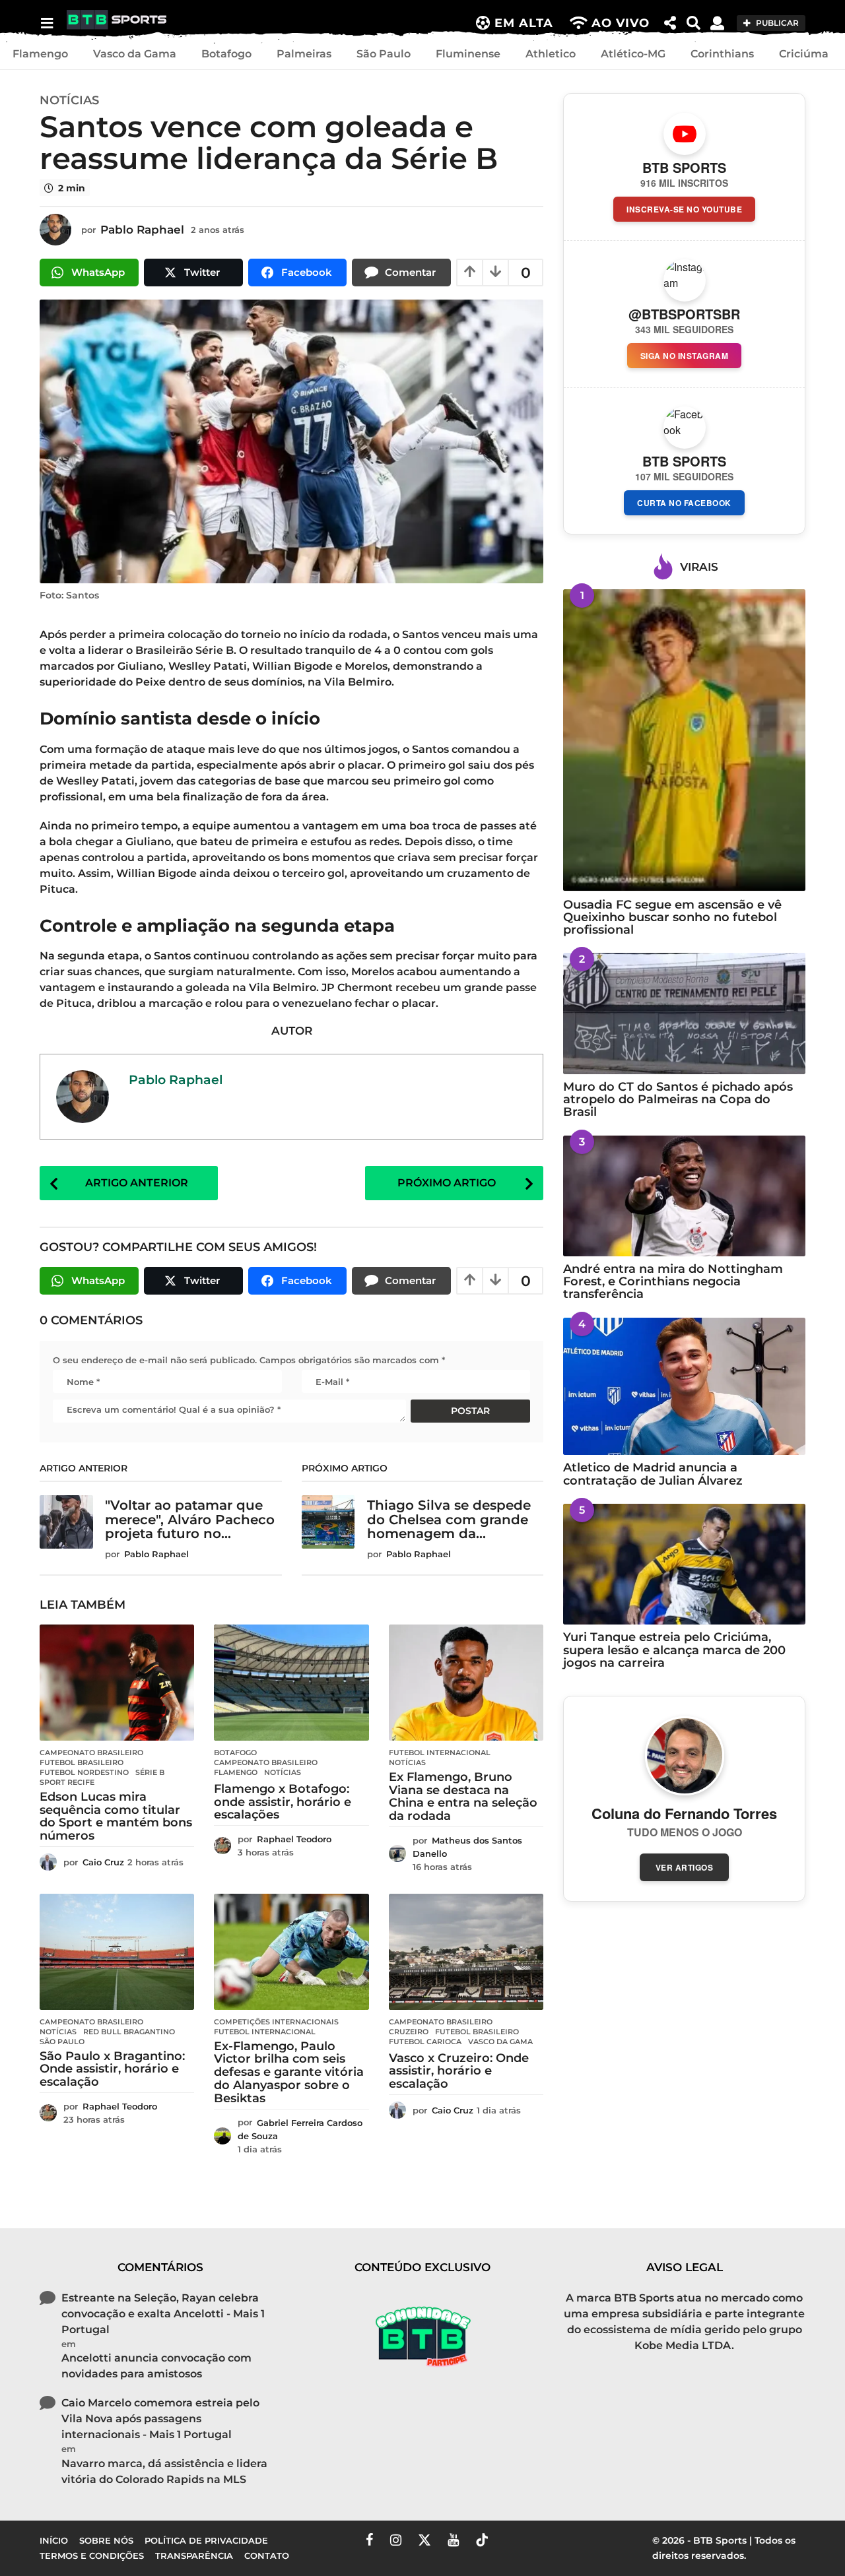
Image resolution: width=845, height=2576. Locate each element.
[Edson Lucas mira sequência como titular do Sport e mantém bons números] (117, 1683)
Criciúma (804, 54)
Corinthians (722, 54)
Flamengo (40, 54)
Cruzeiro (409, 2032)
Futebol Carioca (425, 2042)
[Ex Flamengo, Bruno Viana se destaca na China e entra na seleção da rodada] (466, 1683)
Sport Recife (67, 1782)
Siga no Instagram (685, 356)
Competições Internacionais (276, 2022)
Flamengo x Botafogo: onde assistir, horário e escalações (283, 1802)
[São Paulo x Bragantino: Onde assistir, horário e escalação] (117, 1952)
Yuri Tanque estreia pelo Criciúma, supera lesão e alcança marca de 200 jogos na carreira (674, 1650)
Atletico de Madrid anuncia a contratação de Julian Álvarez (653, 1474)
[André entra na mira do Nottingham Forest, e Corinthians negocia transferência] (684, 1196)
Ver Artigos (685, 1867)
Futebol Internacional (440, 1753)
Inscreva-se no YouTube (684, 209)
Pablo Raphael (176, 1079)
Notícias (69, 100)
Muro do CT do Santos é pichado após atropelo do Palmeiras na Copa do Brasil (678, 1100)
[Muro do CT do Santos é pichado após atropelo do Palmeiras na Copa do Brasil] (684, 1013)
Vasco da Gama (135, 54)
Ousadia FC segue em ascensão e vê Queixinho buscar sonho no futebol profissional (672, 918)
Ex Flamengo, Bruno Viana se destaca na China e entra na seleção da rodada (463, 1796)
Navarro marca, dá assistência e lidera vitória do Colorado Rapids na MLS (164, 2471)
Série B (150, 1772)
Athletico (551, 54)
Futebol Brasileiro (82, 1762)
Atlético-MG (633, 54)
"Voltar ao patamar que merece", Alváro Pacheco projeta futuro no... (190, 1519)
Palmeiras (304, 54)
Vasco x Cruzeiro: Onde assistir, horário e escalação (459, 2071)
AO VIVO (621, 23)
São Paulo (384, 54)
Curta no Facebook (684, 503)
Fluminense (468, 54)
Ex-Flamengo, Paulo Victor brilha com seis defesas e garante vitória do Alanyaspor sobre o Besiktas (289, 2072)
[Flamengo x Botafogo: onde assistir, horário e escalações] (291, 1683)
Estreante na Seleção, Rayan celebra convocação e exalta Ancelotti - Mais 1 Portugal (163, 2314)
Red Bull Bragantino (129, 2032)
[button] (47, 23)
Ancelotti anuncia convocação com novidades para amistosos (156, 2366)
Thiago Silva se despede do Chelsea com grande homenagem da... (449, 1519)
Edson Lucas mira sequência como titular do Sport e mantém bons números (116, 1816)
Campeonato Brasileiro (91, 1753)
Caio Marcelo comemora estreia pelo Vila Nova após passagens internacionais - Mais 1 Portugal (160, 2419)
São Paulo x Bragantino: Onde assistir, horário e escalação (112, 2069)
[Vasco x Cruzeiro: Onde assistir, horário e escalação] (466, 1952)
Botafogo (226, 54)
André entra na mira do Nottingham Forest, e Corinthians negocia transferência (673, 1282)
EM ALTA (524, 23)
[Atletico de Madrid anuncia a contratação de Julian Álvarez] (684, 1387)
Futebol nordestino (84, 1772)
